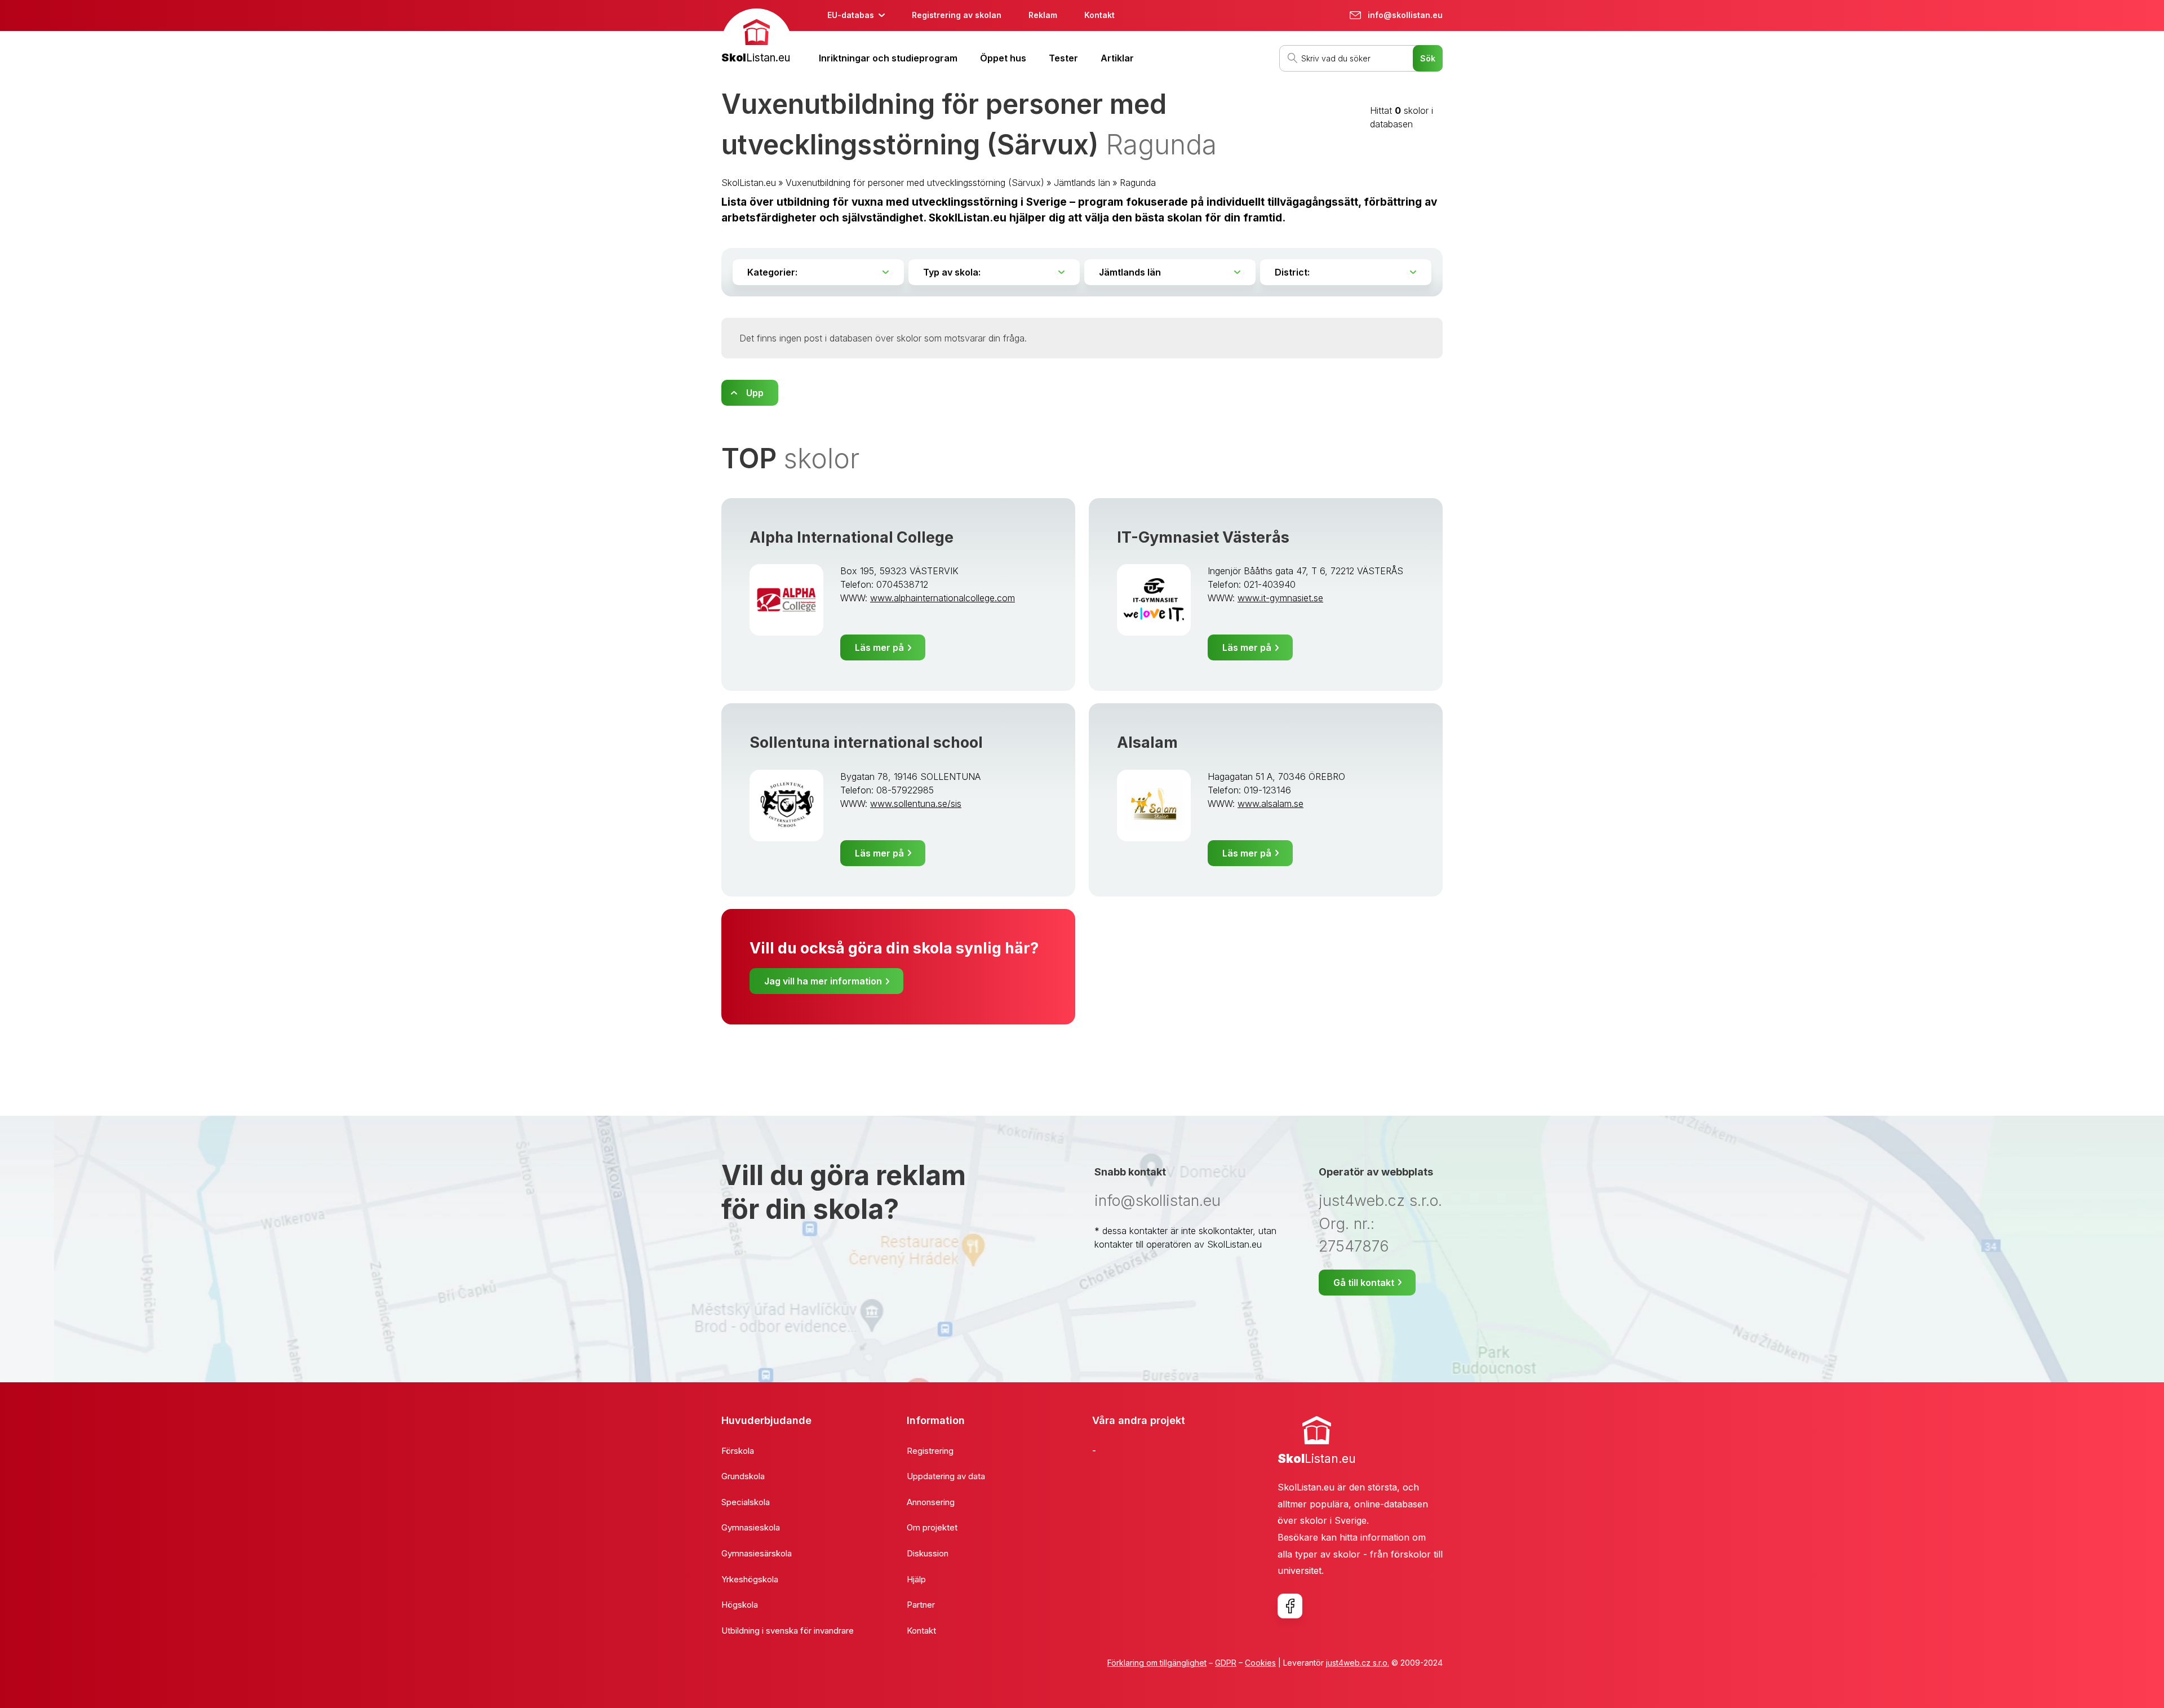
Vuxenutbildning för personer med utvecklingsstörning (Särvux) (915, 183)
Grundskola (743, 1476)
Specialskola (746, 1502)
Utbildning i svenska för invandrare (788, 1631)
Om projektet (932, 1527)
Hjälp (916, 1579)
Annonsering (931, 1502)
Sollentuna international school (866, 742)
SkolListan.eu (749, 183)
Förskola (738, 1451)
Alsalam (1147, 742)
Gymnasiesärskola (757, 1553)
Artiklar (1117, 58)
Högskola (740, 1605)
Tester (1063, 58)
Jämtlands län (1082, 183)
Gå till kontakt (1364, 1283)
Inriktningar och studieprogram (888, 58)
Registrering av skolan (957, 15)
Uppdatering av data (946, 1476)
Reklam (1043, 15)
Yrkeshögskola (750, 1579)
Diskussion (928, 1553)
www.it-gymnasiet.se (1280, 598)
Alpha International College (852, 537)
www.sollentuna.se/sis (916, 804)
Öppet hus (1003, 58)
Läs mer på (879, 647)
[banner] (757, 37)
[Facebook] (1290, 1606)
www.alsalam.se (1271, 804)
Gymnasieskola (751, 1527)
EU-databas (851, 15)
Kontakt (1099, 15)
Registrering (930, 1451)
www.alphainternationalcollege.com (943, 598)
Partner (921, 1605)
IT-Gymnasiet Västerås (1203, 537)
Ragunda (1138, 183)
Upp (755, 393)
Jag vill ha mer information (823, 981)
